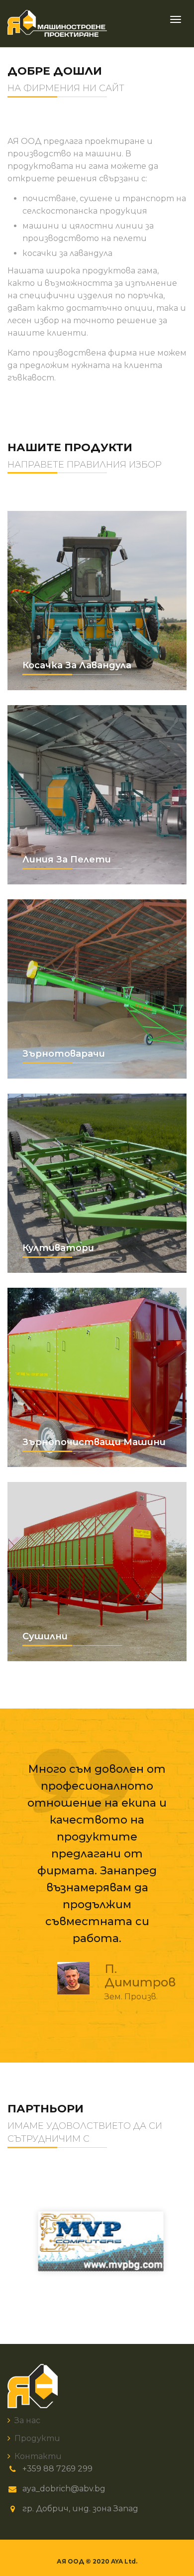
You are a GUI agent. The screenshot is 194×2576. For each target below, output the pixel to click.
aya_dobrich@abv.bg (64, 2489)
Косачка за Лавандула (97, 601)
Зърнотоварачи (97, 989)
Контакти (38, 2456)
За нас (27, 2420)
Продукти (37, 2438)
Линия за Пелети (97, 795)
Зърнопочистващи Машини (97, 1377)
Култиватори (97, 1183)
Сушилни (97, 1572)
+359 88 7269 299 (57, 2469)
